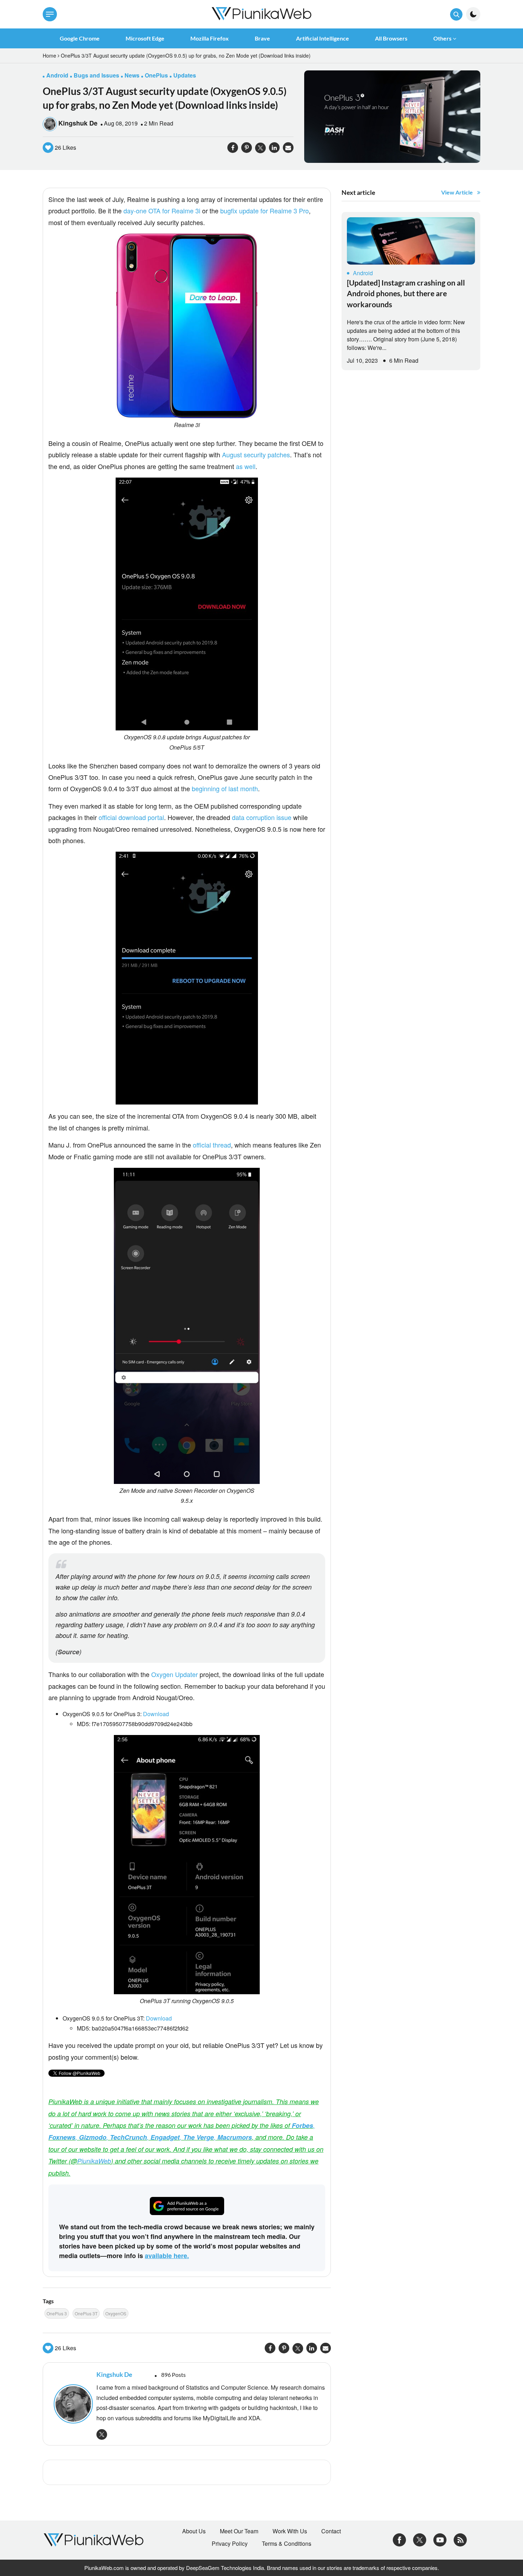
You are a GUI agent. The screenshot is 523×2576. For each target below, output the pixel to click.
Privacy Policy (230, 2544)
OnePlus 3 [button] (57, 2313)
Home (49, 55)
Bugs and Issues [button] (96, 75)
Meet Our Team (239, 2531)
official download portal (131, 817)
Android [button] (57, 75)
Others (442, 38)
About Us (194, 2531)
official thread (212, 1145)
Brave (262, 38)
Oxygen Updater (175, 1674)
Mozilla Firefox (210, 38)
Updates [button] (185, 75)
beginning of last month (225, 788)
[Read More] (411, 241)
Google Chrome (80, 38)
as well (246, 466)
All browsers (391, 38)
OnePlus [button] (156, 75)
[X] (420, 2539)
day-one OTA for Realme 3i (162, 211)
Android (363, 273)
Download (156, 1714)
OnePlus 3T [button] (86, 2313)
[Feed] (460, 2539)
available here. (167, 2256)
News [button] (132, 75)
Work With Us (290, 2531)
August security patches (256, 454)
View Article (457, 192)
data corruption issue (262, 817)
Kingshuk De (78, 123)
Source (68, 1652)
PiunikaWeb (94, 2161)
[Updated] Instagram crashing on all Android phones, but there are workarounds (406, 293)
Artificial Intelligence (323, 38)
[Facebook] (399, 2539)
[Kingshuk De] (72, 2404)
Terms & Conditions (287, 2544)
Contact (331, 2531)
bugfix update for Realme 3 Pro (265, 211)
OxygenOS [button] (116, 2313)
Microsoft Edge (145, 38)
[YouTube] (440, 2539)
